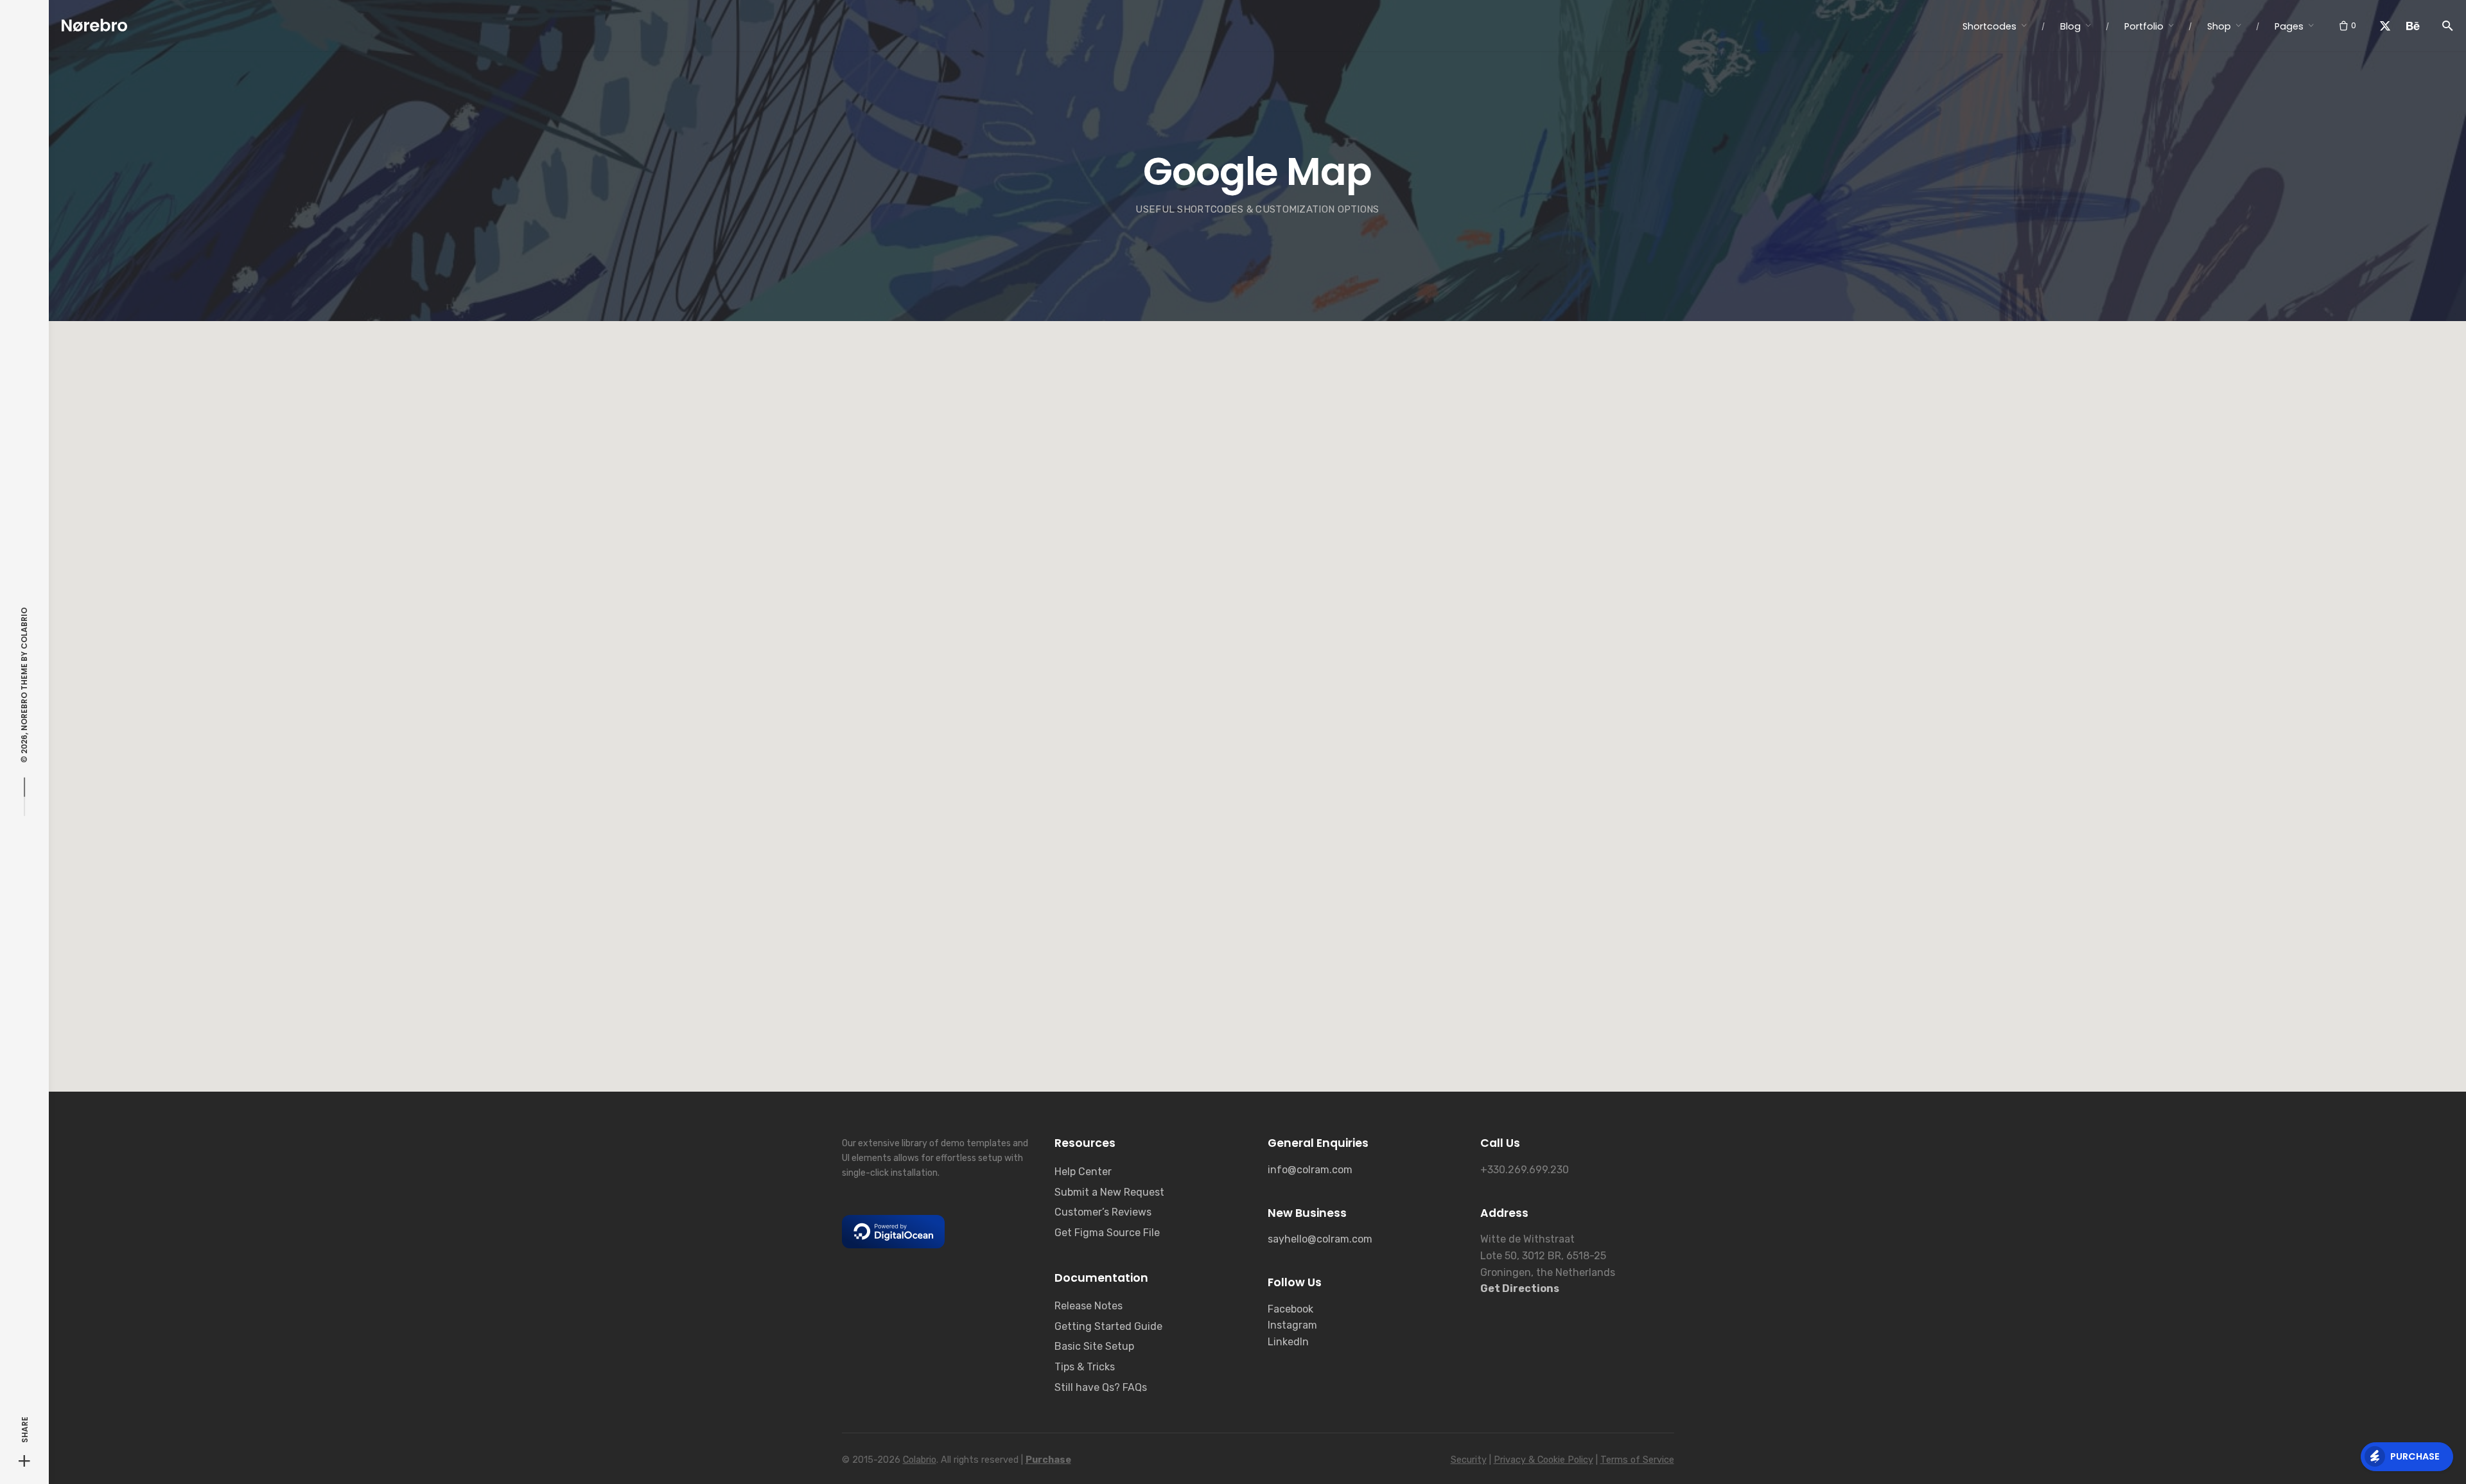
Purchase (2415, 1456)
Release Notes (1089, 1306)
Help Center (1083, 1172)
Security (1469, 1460)
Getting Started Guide (1108, 1326)
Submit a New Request (1109, 1192)
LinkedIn (1288, 1342)
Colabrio (24, 628)
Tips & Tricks (1085, 1367)
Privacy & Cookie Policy (1543, 1460)
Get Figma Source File (1107, 1233)
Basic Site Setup (1094, 1346)
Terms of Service (1637, 1460)
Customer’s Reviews (1103, 1212)
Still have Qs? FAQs (1101, 1387)
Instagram (1292, 1325)
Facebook (1290, 1309)
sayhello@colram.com (1320, 1239)
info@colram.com (1310, 1170)
